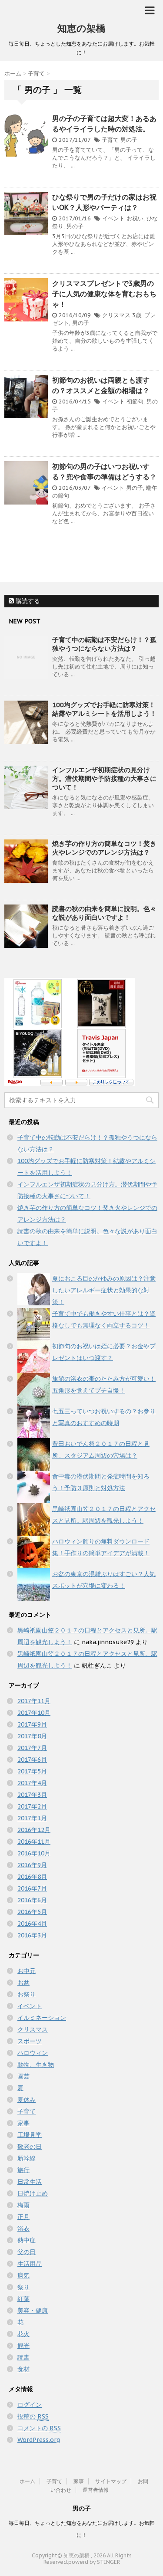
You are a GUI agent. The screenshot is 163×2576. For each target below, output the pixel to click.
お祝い (135, 218)
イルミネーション (42, 2018)
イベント (113, 218)
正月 (23, 2217)
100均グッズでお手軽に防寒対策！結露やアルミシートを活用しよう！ (104, 709)
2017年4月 (32, 1783)
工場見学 (30, 2135)
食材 (23, 2369)
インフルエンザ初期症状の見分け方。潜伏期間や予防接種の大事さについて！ (104, 778)
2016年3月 (32, 1935)
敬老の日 (30, 2147)
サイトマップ (111, 2481)
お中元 (27, 1971)
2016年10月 (34, 1853)
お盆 (23, 1983)
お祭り (27, 1994)
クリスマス (116, 315)
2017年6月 (32, 1760)
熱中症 (27, 2240)
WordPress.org (39, 2440)
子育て (110, 140)
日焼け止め (33, 2193)
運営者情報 (96, 2490)
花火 (23, 2334)
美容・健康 (33, 2311)
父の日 (27, 2252)
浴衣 (23, 2229)
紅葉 (23, 2299)
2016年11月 (34, 1842)
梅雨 (23, 2205)
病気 (23, 2275)
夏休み (27, 2100)
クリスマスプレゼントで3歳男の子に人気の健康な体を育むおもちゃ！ (104, 294)
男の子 (129, 140)
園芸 (23, 2076)
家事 (23, 2123)
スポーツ (30, 2041)
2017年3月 (32, 1795)
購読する (27, 601)
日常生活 (30, 2182)
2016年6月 (32, 1900)
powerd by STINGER (94, 2562)
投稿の (33, 2416)
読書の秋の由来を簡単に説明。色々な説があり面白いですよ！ (104, 913)
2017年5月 (32, 1771)
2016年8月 (32, 1877)
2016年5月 (32, 1912)
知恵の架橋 (81, 28)
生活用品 (30, 2264)
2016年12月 (34, 1830)
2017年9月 (32, 1724)
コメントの (39, 2428)
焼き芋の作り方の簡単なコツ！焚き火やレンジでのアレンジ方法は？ (104, 848)
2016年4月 (32, 1924)
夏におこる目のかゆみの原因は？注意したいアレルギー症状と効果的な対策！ (104, 1290)
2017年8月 (32, 1736)
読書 (23, 2357)
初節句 (135, 401)
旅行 (23, 2170)
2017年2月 (32, 1806)
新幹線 (27, 2158)
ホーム (27, 2481)
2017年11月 (34, 1701)
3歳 (137, 315)
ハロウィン (33, 2053)
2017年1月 (32, 1818)
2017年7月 (32, 1748)
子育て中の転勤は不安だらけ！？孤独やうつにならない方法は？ (104, 644)
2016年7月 (32, 1888)
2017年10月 (34, 1713)
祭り (23, 2287)
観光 (23, 2346)
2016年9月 (32, 1865)
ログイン (30, 2405)
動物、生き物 (36, 2065)
